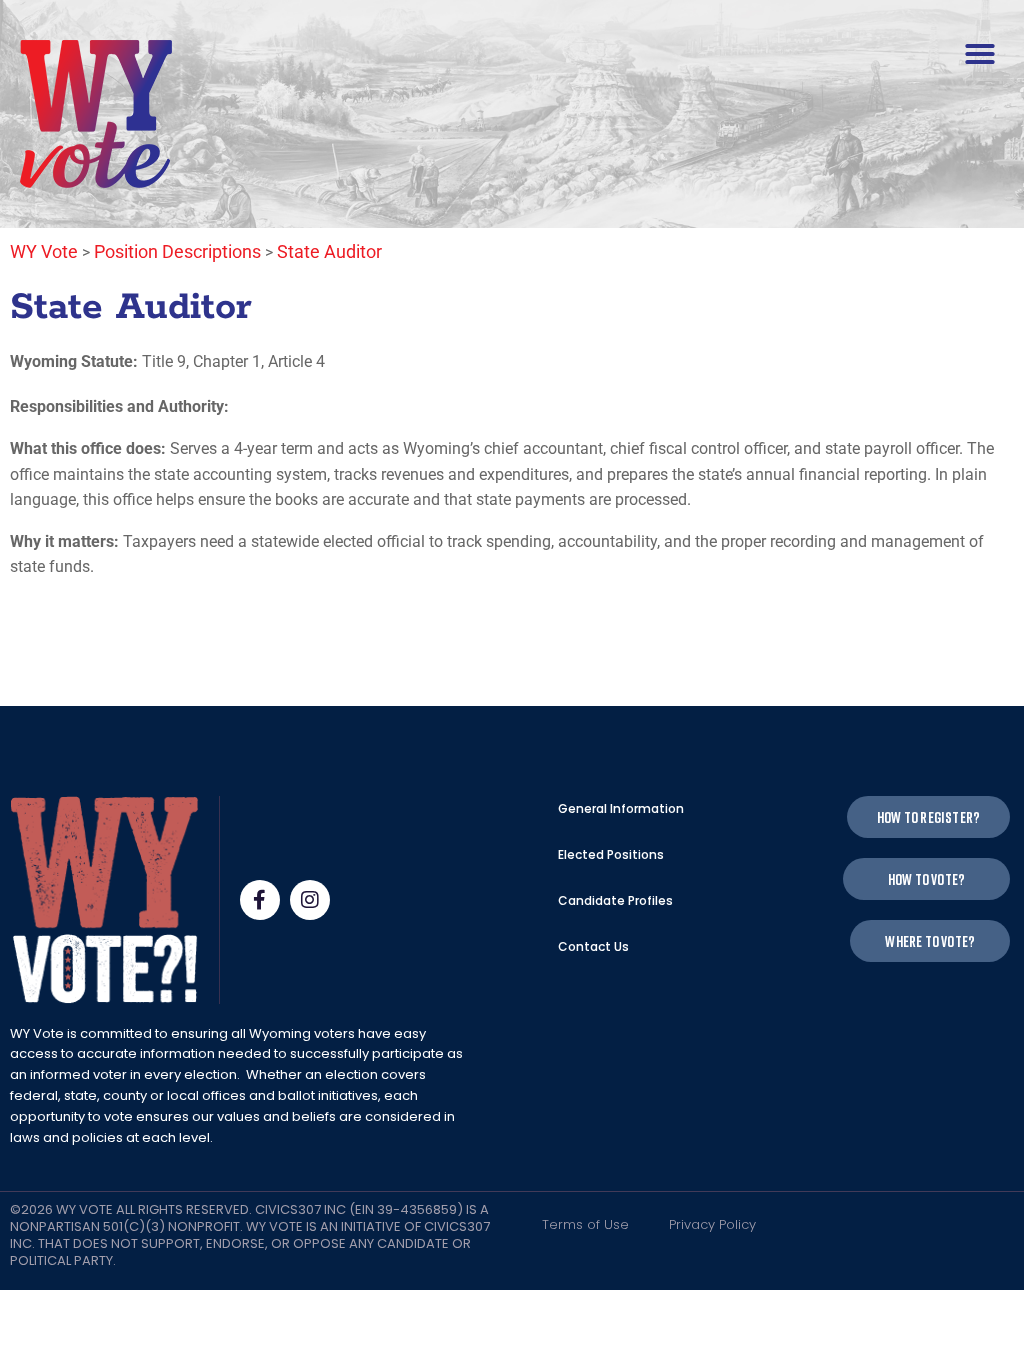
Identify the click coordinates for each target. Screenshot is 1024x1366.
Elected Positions (611, 854)
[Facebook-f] (260, 900)
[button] (980, 54)
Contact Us (593, 946)
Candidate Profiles (615, 900)
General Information (621, 808)
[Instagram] (310, 900)
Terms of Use (585, 1224)
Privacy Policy (712, 1224)
